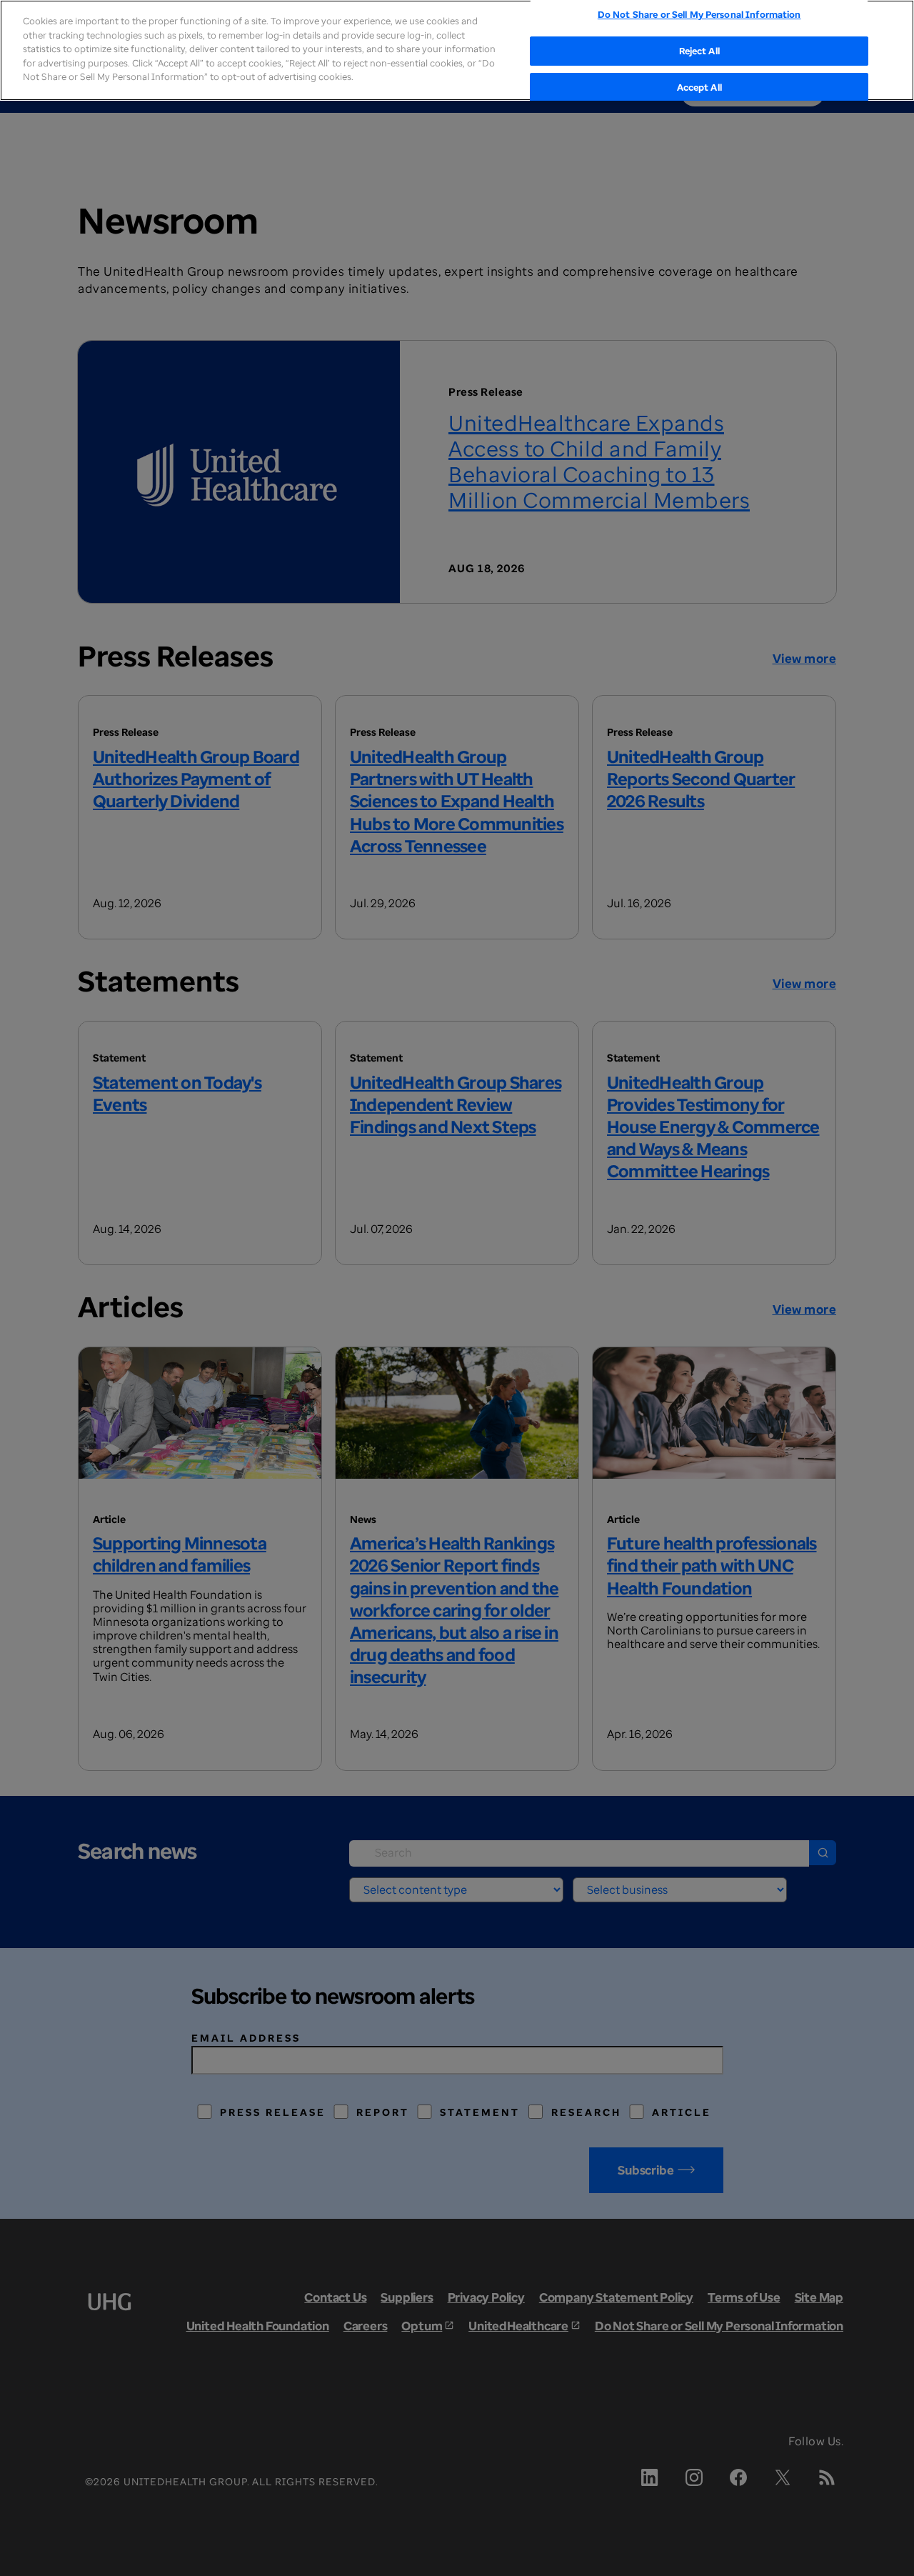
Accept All (699, 88)
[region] (457, 50)
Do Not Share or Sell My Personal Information (699, 14)
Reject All (699, 51)
